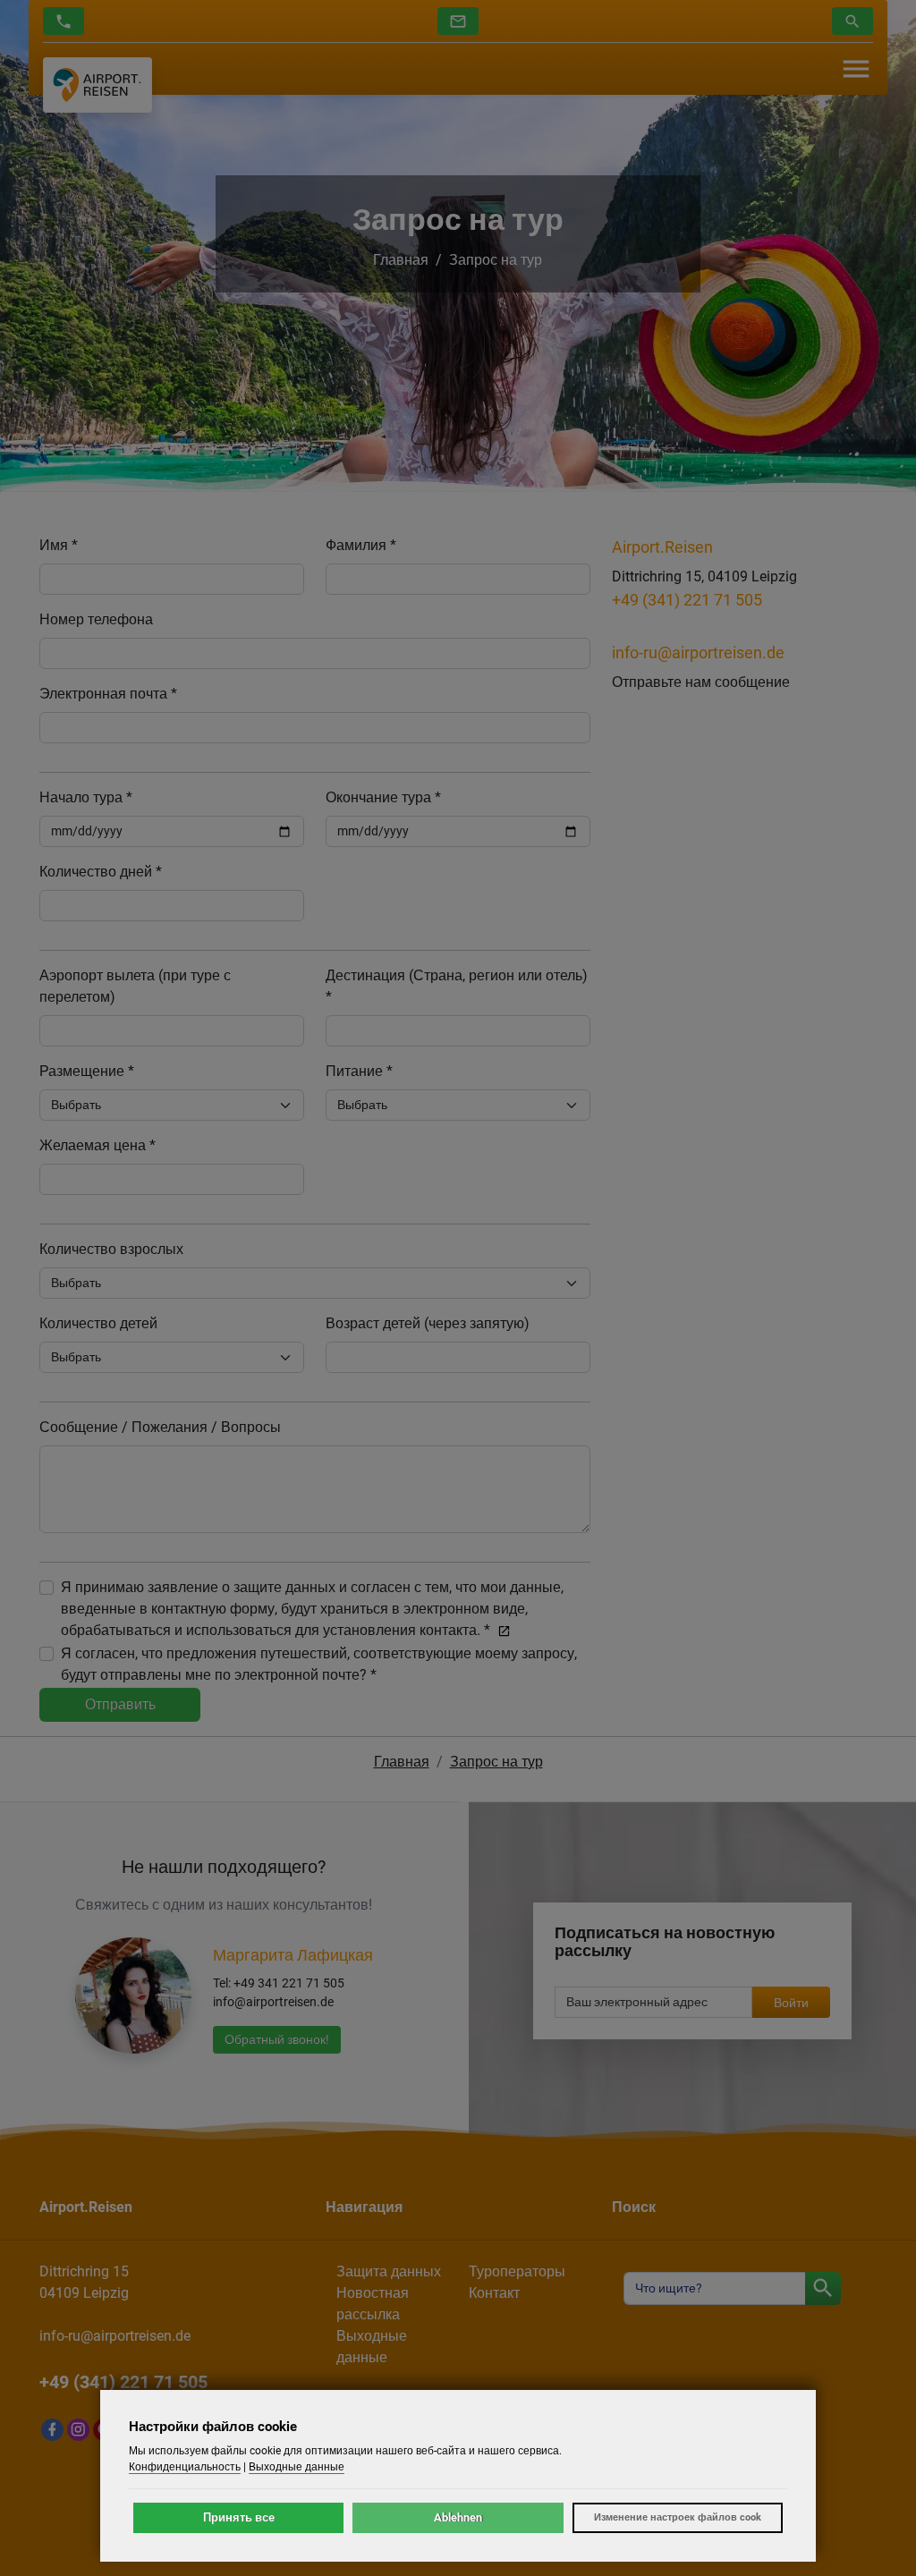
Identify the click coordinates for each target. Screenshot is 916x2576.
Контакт (494, 2293)
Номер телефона (96, 619)
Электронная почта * (108, 694)
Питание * (359, 1071)
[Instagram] (78, 2430)
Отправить (120, 1704)
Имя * (59, 545)
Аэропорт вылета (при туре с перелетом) (135, 986)
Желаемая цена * (98, 1145)
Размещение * (87, 1071)
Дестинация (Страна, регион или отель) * (457, 986)
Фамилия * (361, 545)
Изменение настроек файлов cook (678, 2517)
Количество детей (98, 1323)
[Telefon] (64, 21)
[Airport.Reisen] (98, 85)
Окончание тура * (383, 797)
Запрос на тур (496, 260)
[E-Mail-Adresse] (458, 21)
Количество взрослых (111, 1249)
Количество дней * (101, 872)
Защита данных (389, 2271)
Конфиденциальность (185, 2467)
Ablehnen (458, 2517)
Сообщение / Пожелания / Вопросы (160, 1427)
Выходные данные (297, 2467)
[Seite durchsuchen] (823, 2288)
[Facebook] (52, 2430)
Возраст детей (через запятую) (428, 1323)
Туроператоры (517, 2271)
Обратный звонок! (277, 2039)
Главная (401, 260)
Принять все (239, 2517)
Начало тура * (86, 797)
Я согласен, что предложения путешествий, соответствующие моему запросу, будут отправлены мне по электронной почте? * (319, 1664)
